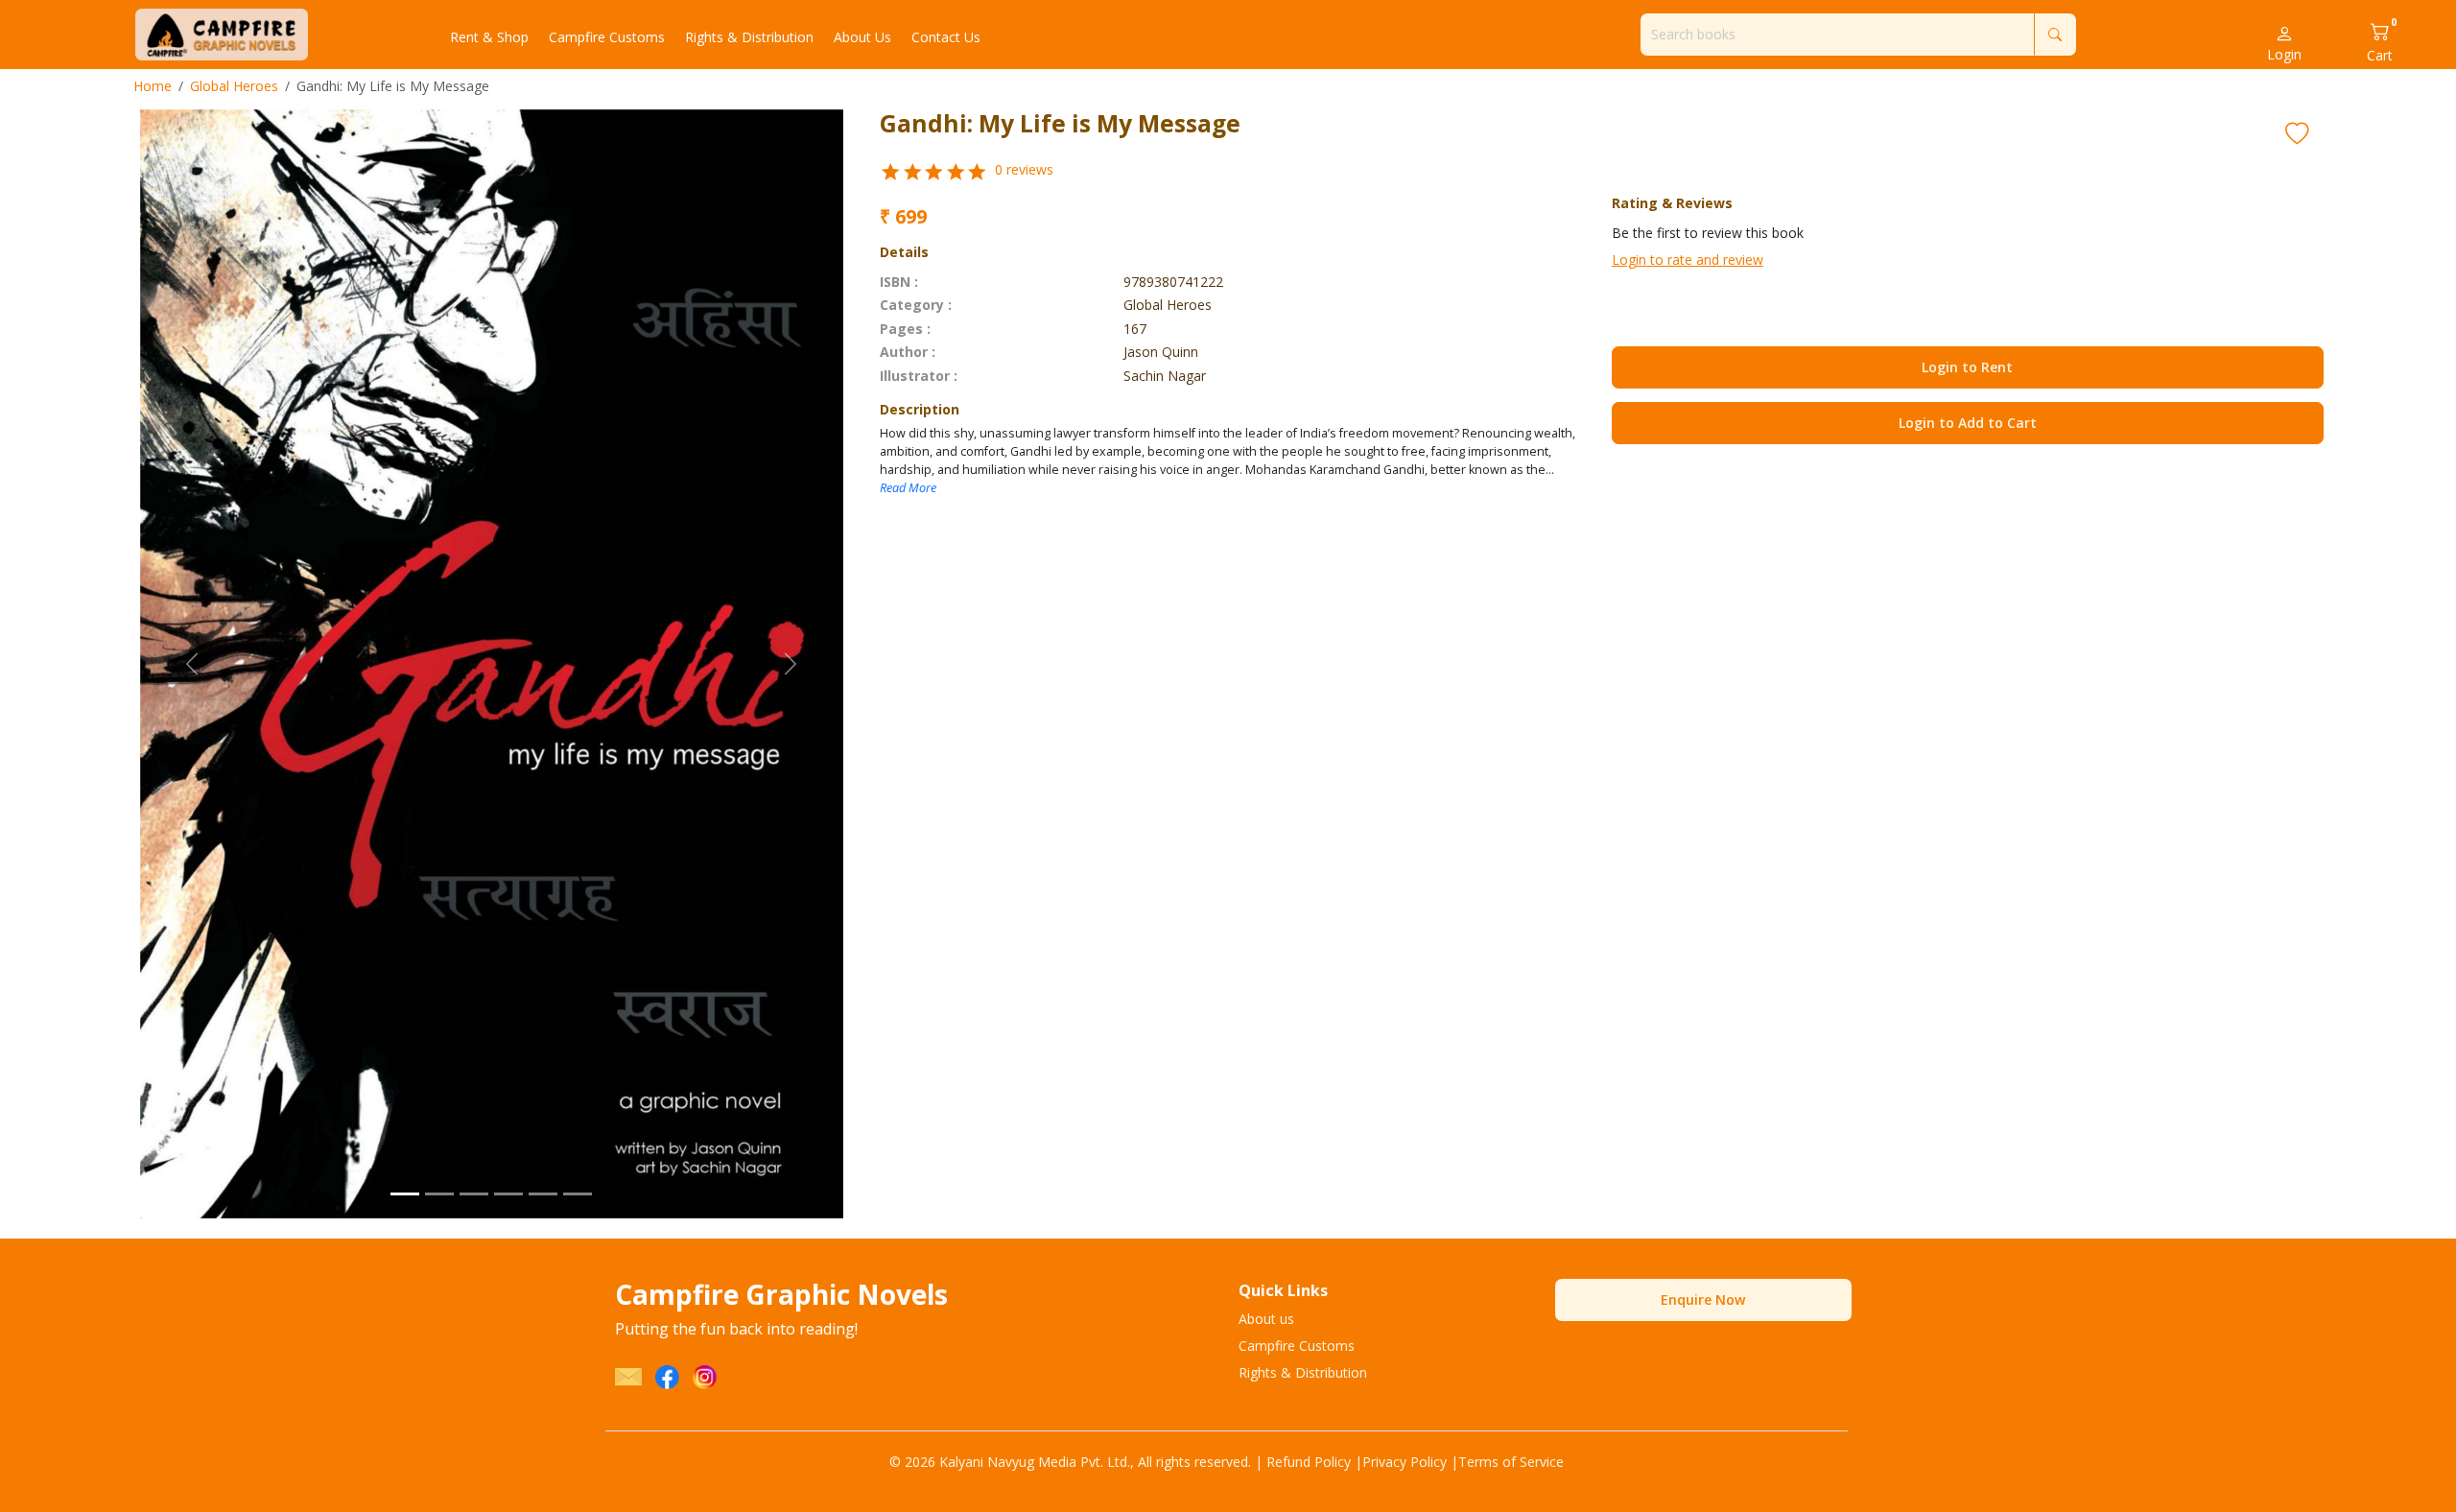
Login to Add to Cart (1968, 423)
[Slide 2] (439, 1194)
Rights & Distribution (1303, 1372)
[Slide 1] (405, 1194)
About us (1266, 1319)
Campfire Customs (1297, 1346)
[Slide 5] (543, 1194)
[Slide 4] (508, 1194)
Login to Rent (1967, 367)
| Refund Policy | (1309, 1462)
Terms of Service (1511, 1462)
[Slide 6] (578, 1194)
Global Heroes (234, 86)
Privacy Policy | (1410, 1462)
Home (153, 86)
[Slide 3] (474, 1194)
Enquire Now (1703, 1299)
